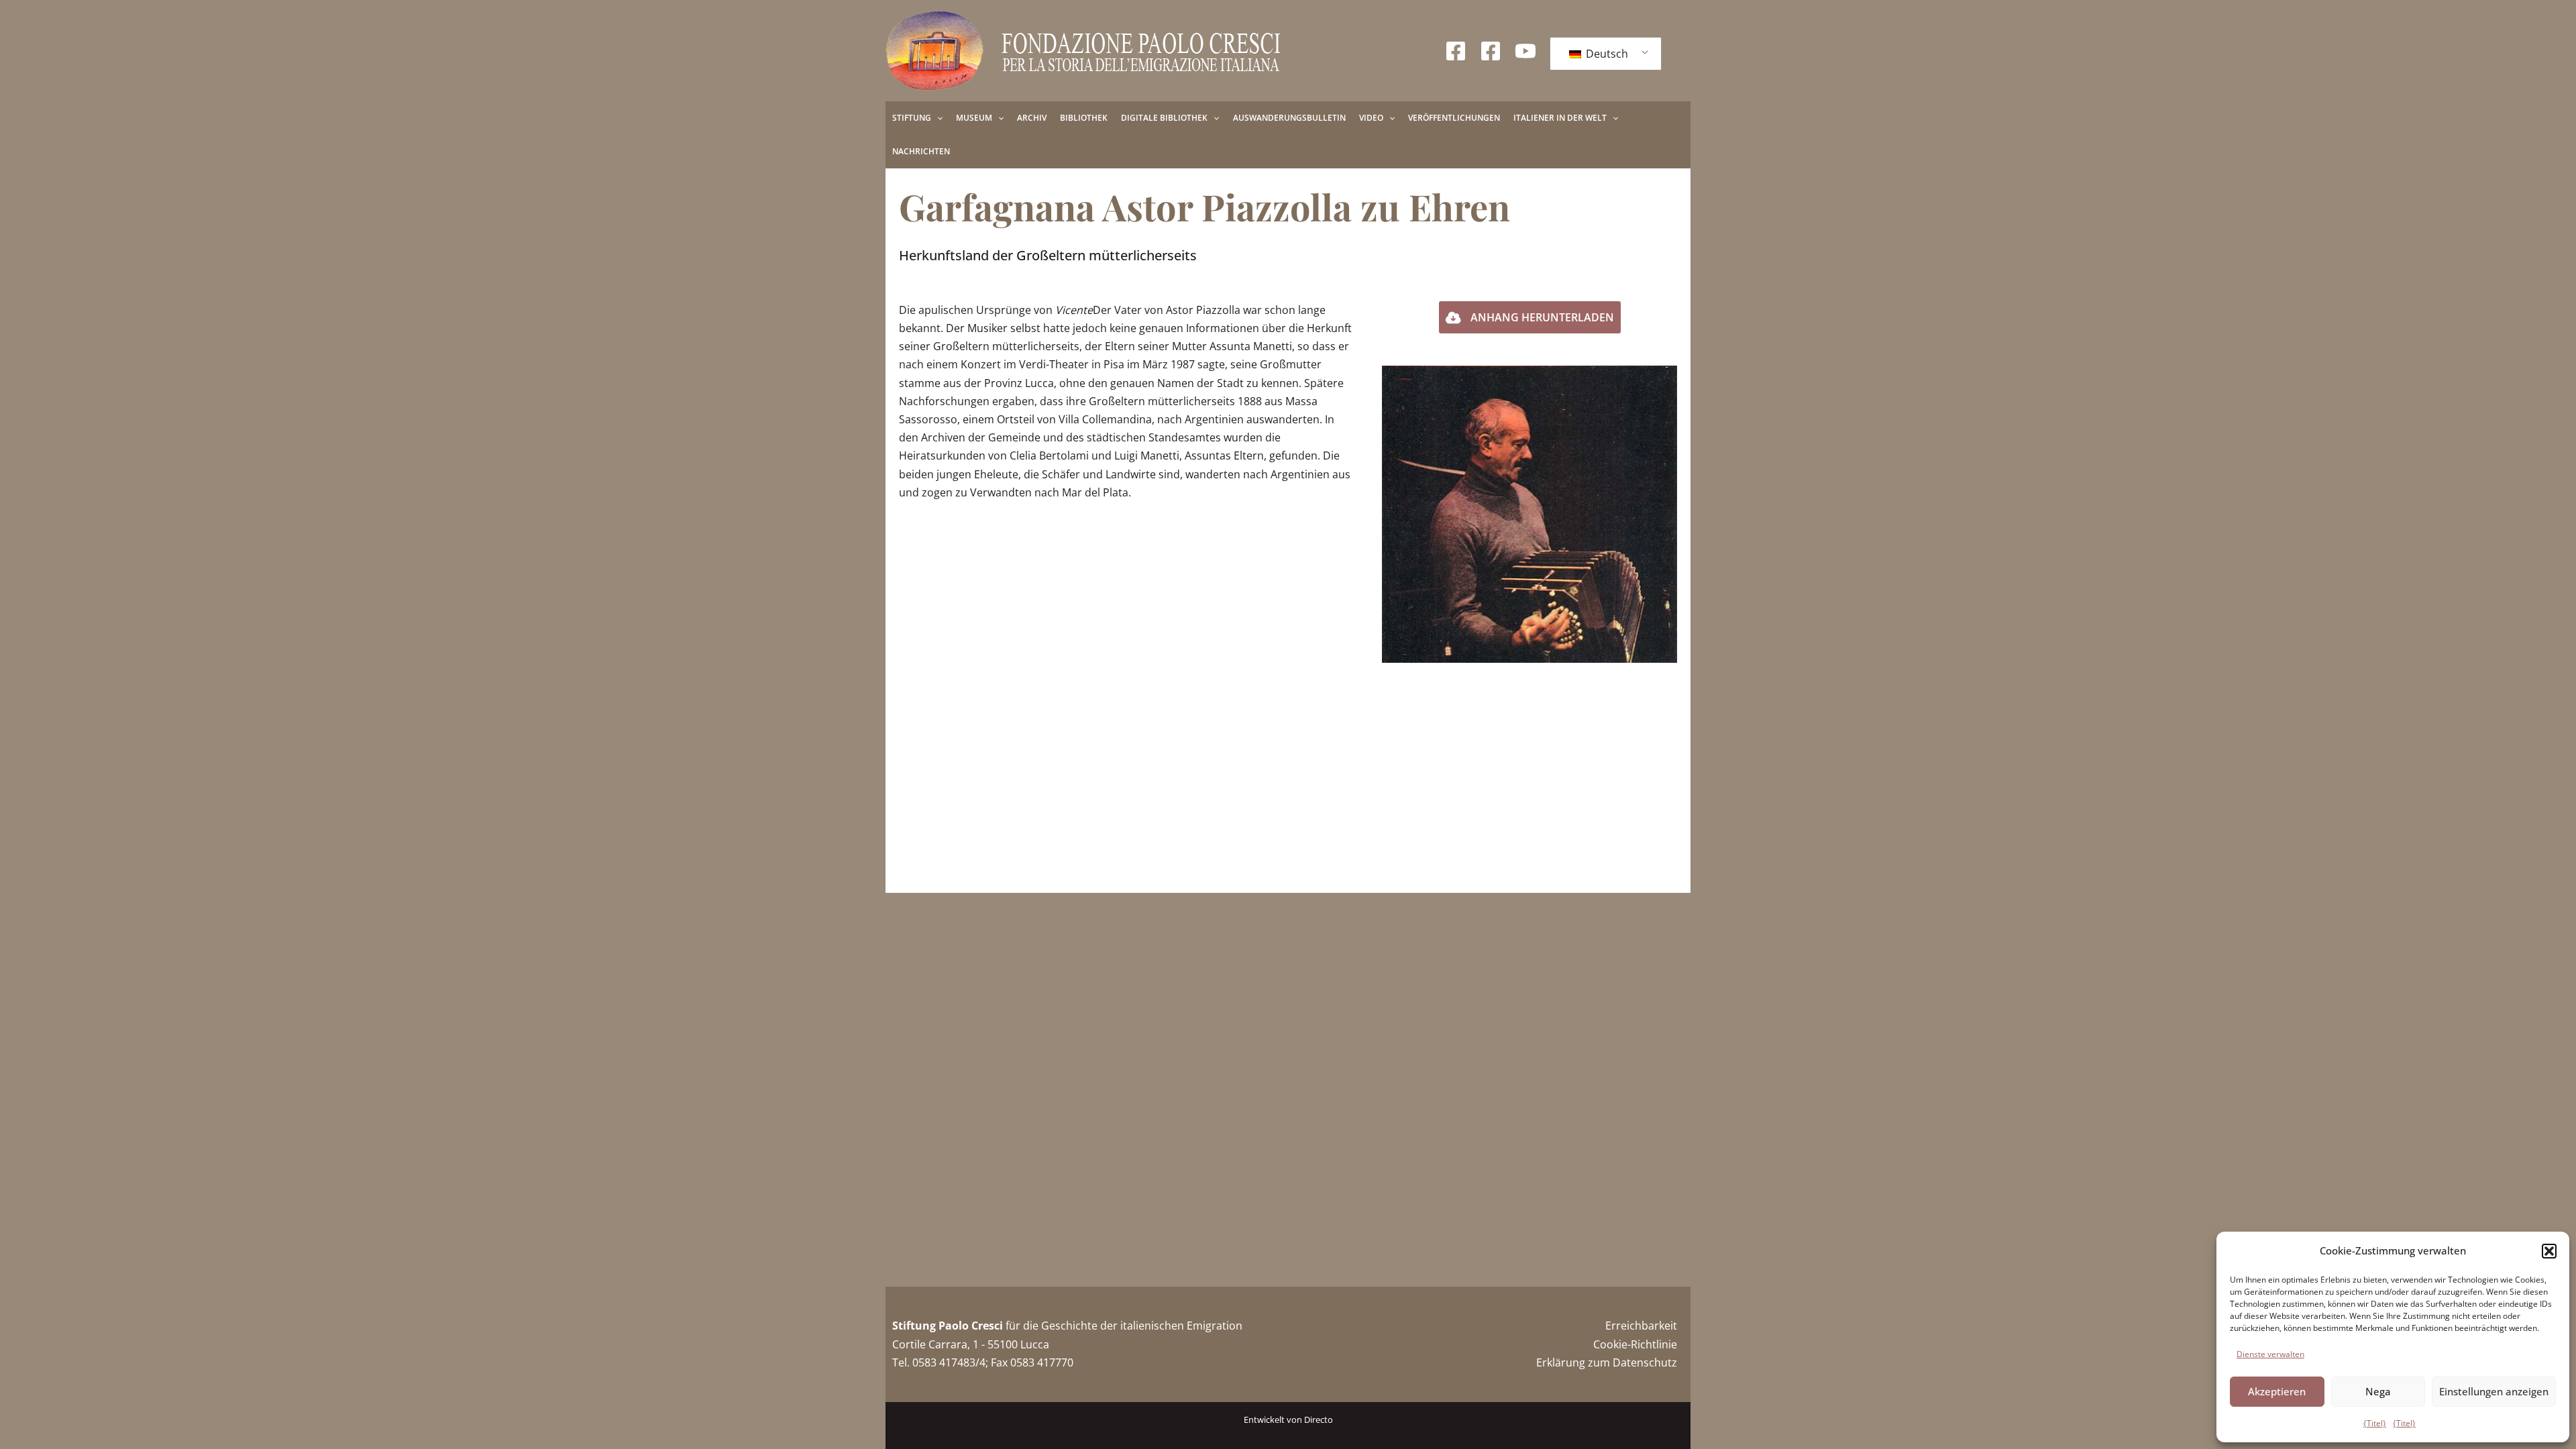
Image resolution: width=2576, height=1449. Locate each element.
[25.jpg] (1529, 514)
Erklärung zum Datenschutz (1607, 1362)
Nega (2378, 1391)
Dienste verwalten (2270, 1354)
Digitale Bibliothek (1164, 118)
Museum (974, 118)
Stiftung (912, 118)
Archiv (1032, 118)
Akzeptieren (2277, 1391)
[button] (2549, 1251)
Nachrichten (921, 151)
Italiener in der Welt (1560, 118)
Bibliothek (1084, 118)
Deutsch (1606, 54)
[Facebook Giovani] (1491, 51)
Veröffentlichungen (1454, 118)
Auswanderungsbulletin (1289, 118)
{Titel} (2375, 1423)
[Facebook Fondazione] (1456, 51)
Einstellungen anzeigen (2494, 1391)
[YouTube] (1525, 51)
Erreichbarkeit (1641, 1326)
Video (1371, 118)
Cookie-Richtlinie (1635, 1344)
